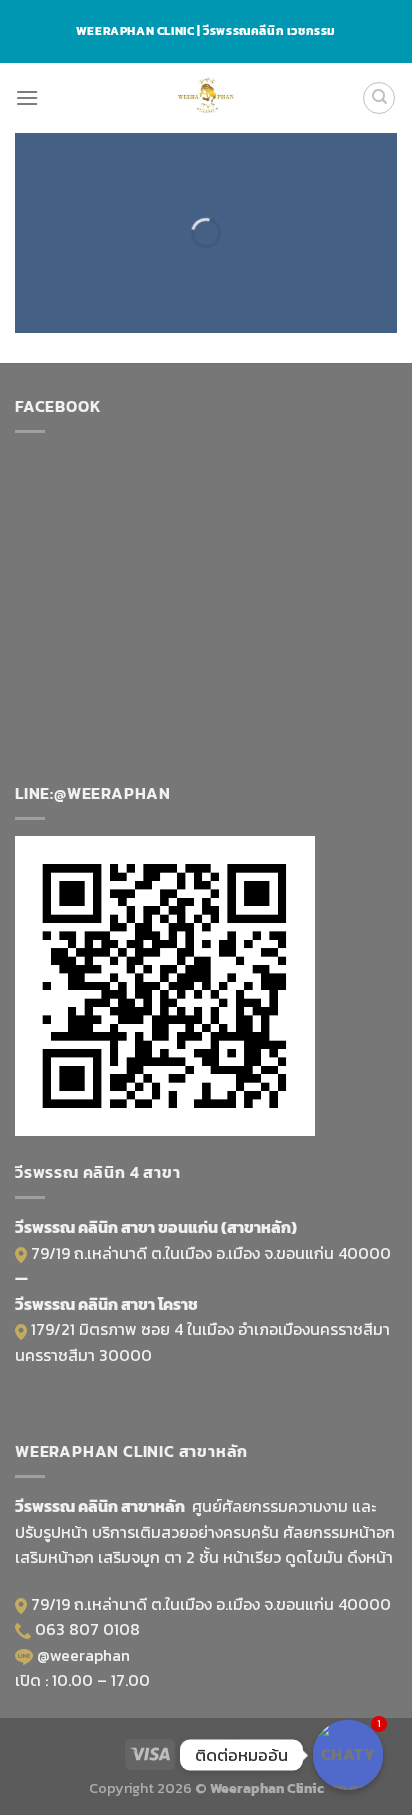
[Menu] (27, 97)
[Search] (379, 98)
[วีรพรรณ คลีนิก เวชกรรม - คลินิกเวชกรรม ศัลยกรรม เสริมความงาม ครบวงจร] (206, 98)
